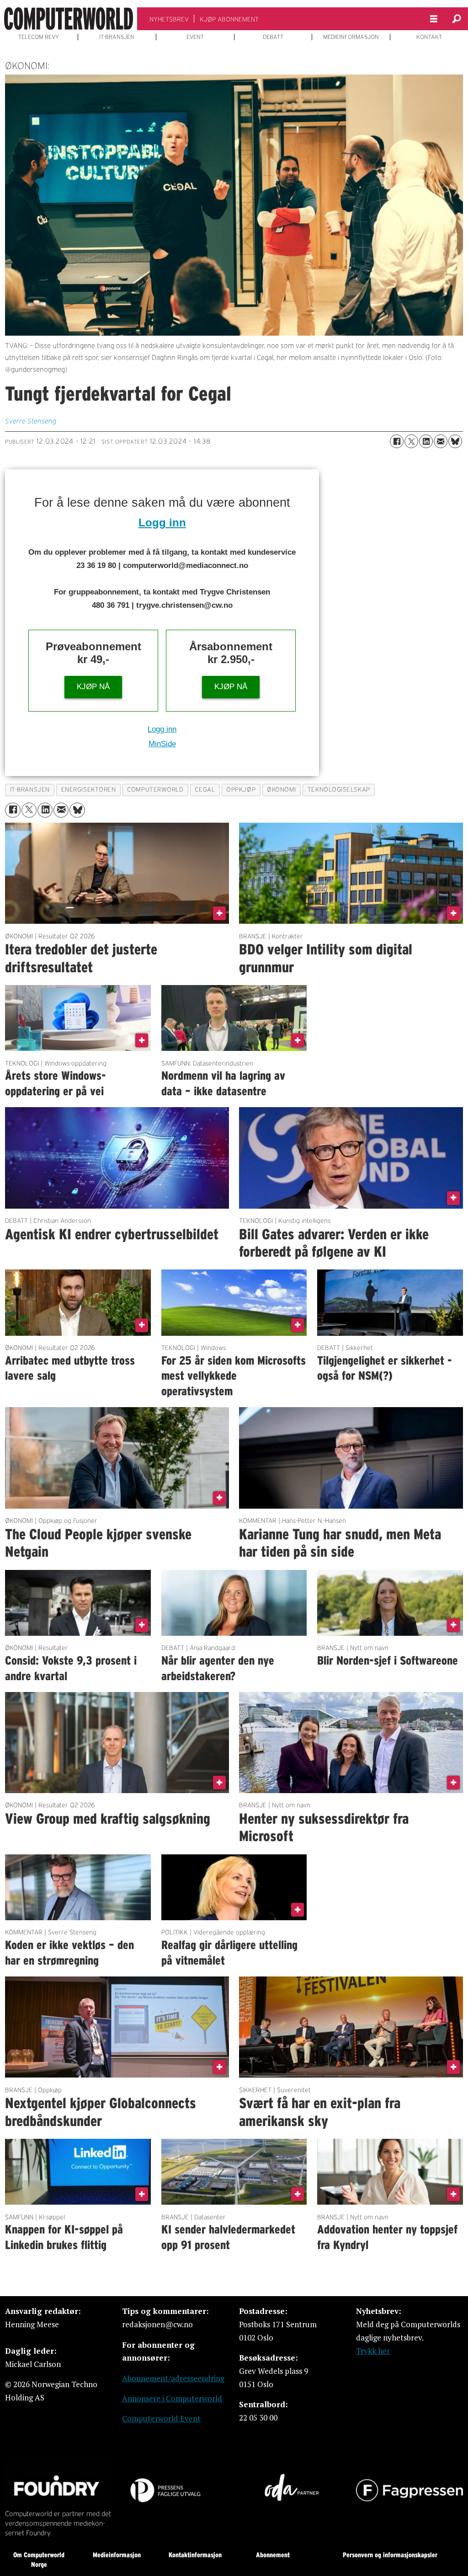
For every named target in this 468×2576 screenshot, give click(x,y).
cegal (205, 790)
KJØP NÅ (93, 687)
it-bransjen (30, 790)
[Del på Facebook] (397, 441)
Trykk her (373, 2351)
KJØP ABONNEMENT (229, 19)
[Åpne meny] (434, 19)
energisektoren (89, 790)
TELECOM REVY (39, 37)
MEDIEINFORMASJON (351, 37)
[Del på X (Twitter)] (411, 441)
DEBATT (273, 37)
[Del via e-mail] (441, 441)
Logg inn (162, 522)
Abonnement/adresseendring (173, 2378)
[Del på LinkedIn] (426, 441)
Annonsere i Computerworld (172, 2398)
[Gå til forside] (69, 19)
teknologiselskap (339, 790)
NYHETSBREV (169, 19)
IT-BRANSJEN (117, 37)
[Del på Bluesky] (455, 441)
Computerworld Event (161, 2418)
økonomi (282, 790)
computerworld (155, 790)
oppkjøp (241, 790)
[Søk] (457, 19)
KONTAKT (429, 37)
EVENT (195, 37)
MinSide (162, 744)
